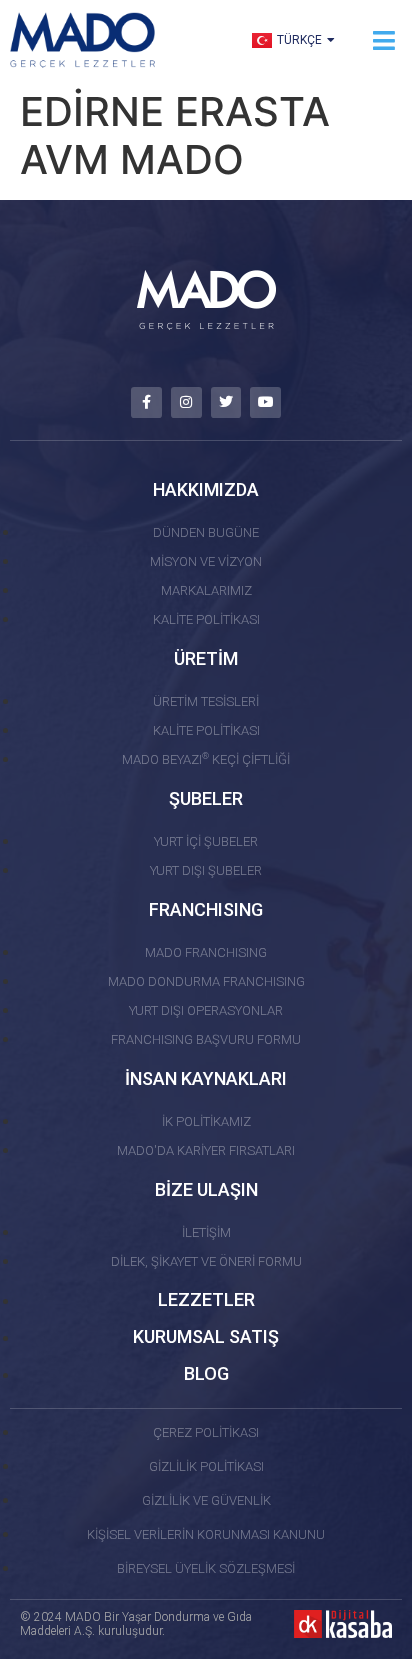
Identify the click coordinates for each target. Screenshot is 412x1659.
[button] (384, 40)
